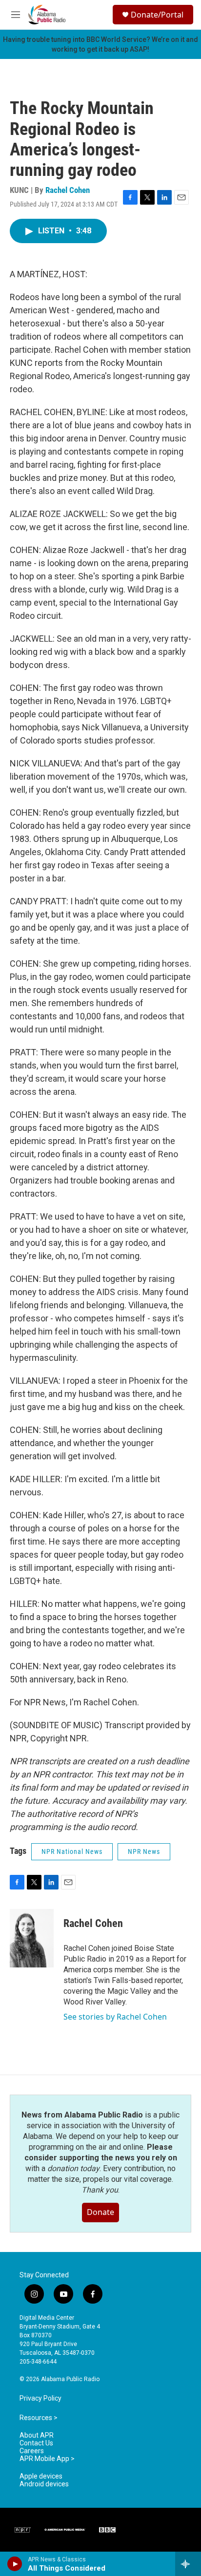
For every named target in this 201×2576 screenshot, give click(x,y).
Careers (32, 2451)
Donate (100, 2212)
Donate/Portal (157, 15)
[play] (15, 2564)
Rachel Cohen (68, 190)
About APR (37, 2435)
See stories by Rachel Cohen (115, 2017)
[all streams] (188, 2564)
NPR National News (72, 1851)
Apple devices (41, 2476)
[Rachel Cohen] (32, 1938)
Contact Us (36, 2443)
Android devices (44, 2484)
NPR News (144, 1851)
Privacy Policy (40, 2398)
